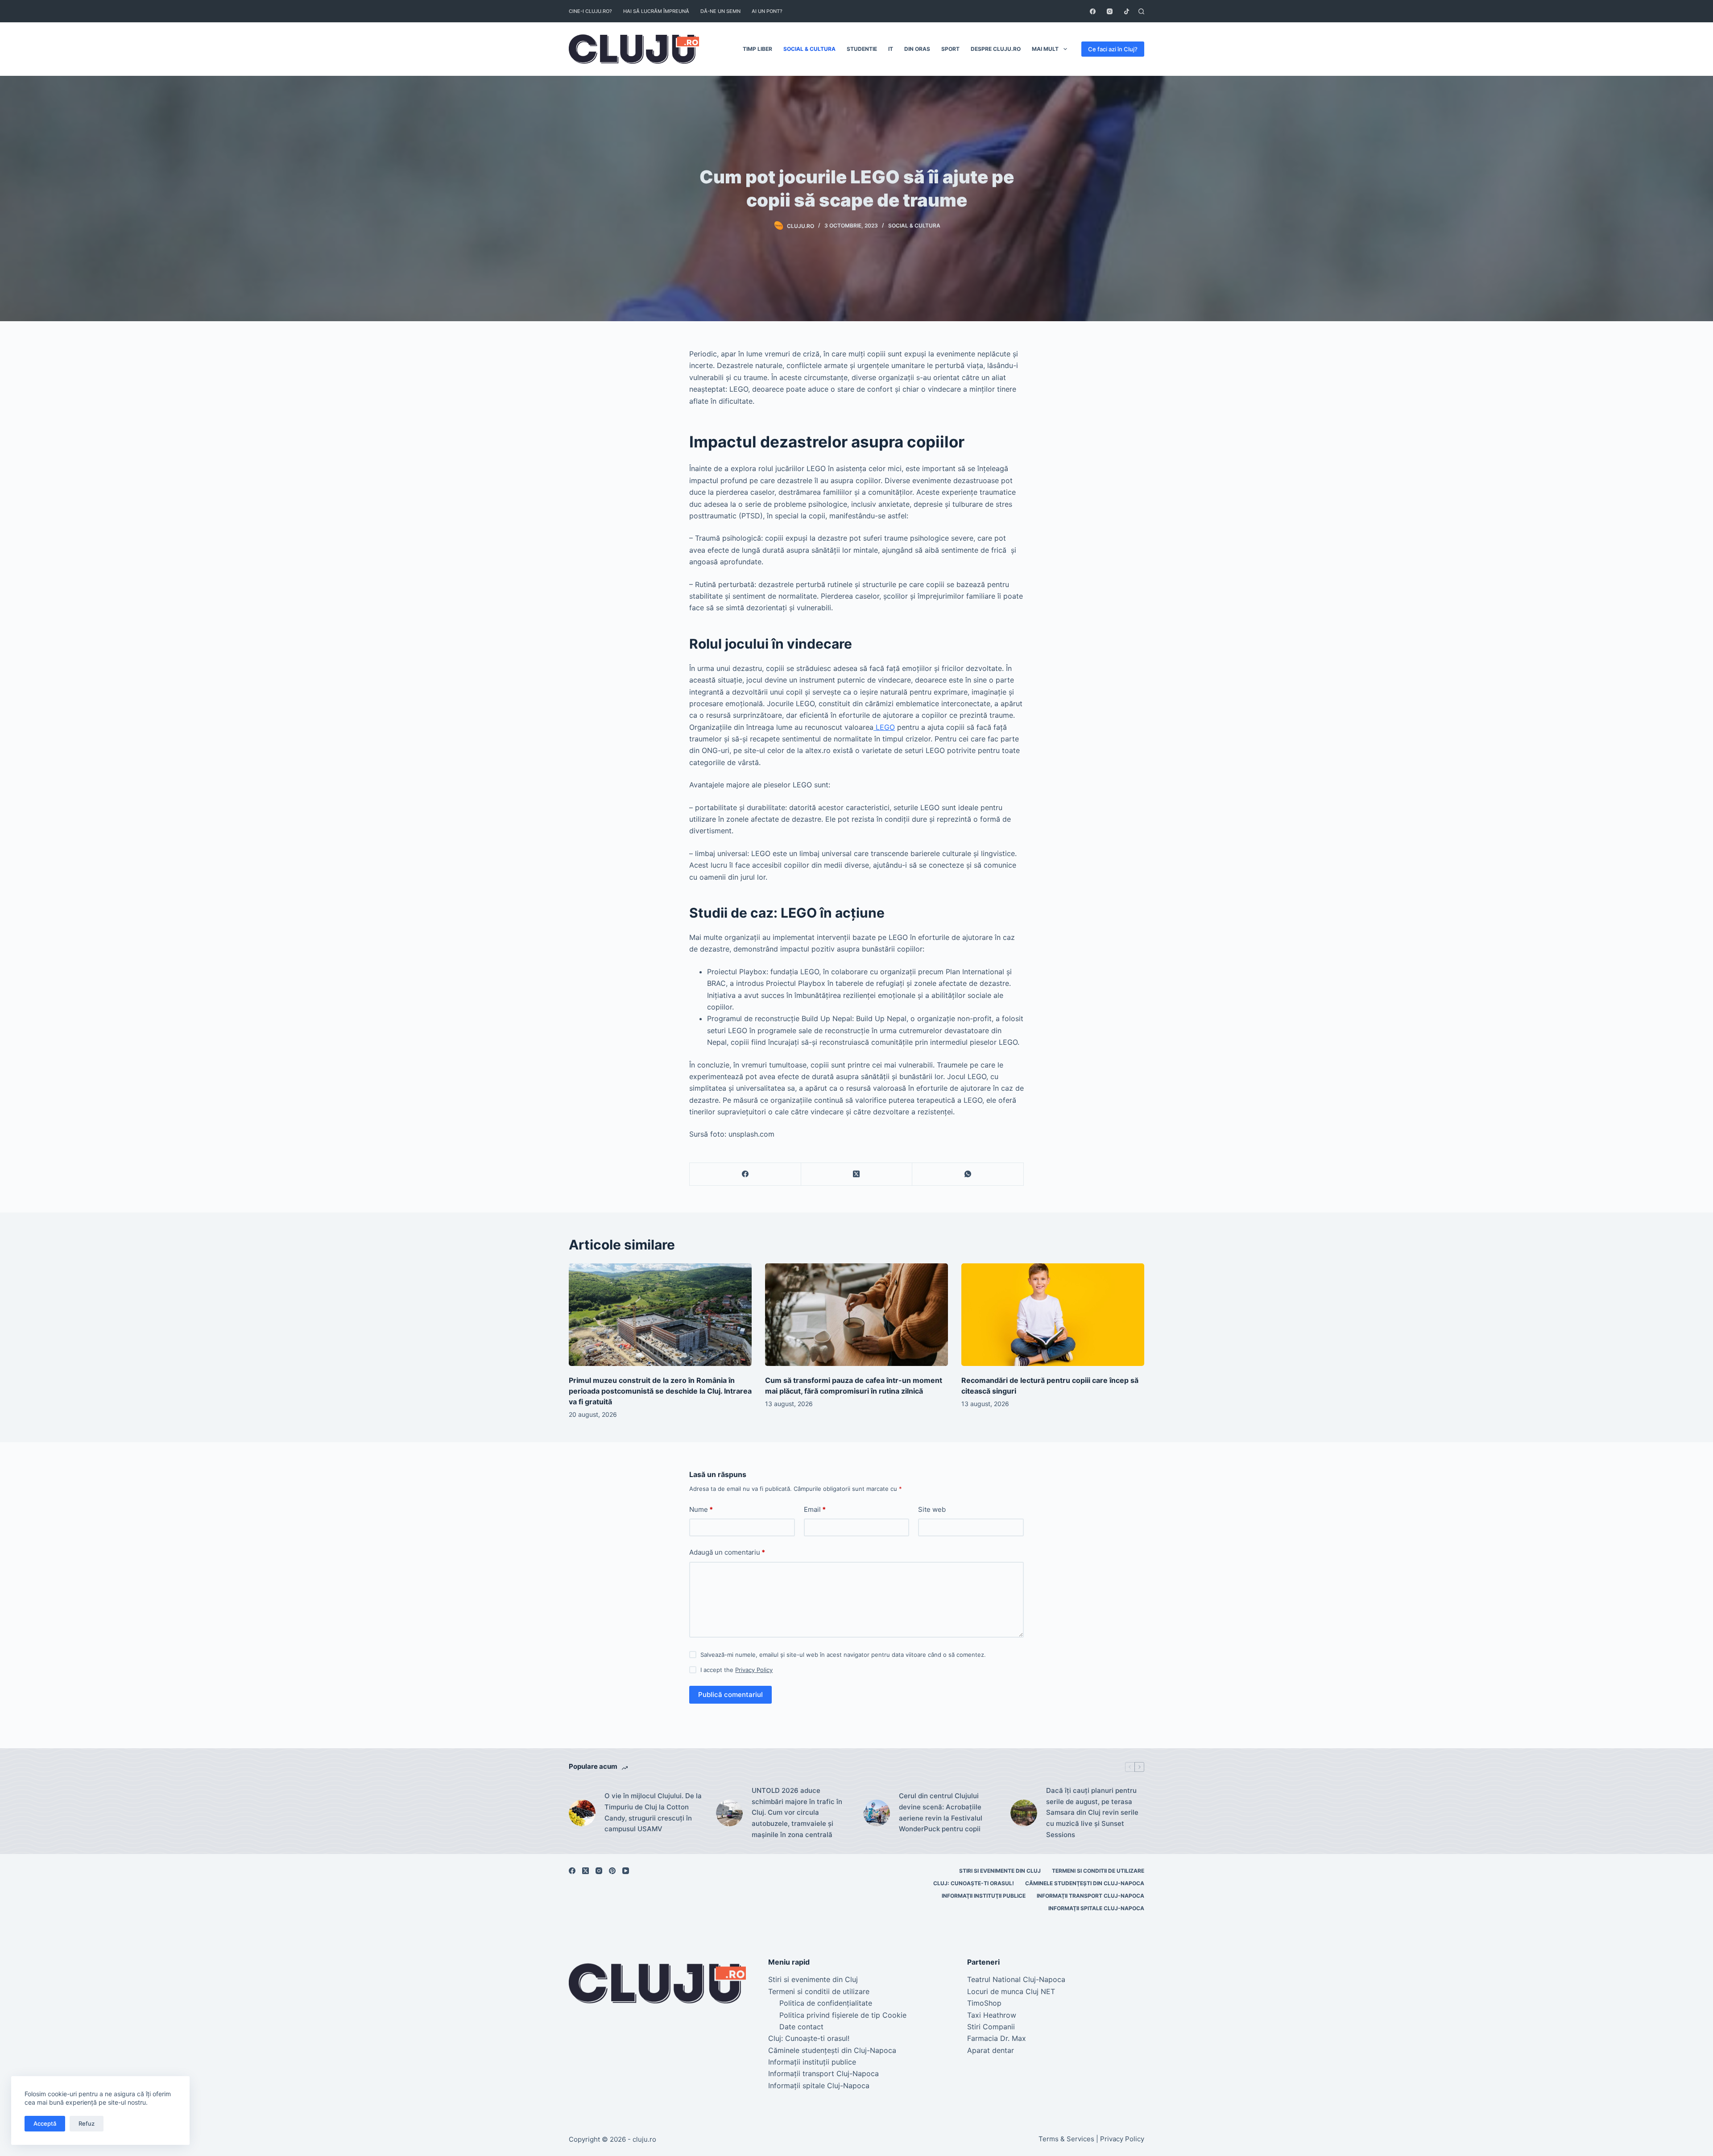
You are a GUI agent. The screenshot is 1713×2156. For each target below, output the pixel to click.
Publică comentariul (730, 1695)
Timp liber (757, 49)
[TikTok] (1127, 11)
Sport (950, 49)
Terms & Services (1066, 2139)
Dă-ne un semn (720, 11)
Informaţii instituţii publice (984, 1896)
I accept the (737, 1670)
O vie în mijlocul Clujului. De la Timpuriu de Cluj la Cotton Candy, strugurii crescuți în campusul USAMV (653, 1812)
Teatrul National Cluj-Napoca (1016, 1979)
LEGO (884, 727)
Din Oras (917, 49)
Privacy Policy (754, 1670)
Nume (701, 1509)
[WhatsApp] (968, 1174)
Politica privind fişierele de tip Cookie (843, 2015)
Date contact (801, 2027)
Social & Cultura (809, 49)
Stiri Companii (991, 2027)
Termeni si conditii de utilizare (1098, 1871)
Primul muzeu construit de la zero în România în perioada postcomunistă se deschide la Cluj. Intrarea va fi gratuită (660, 1391)
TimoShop (984, 2003)
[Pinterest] (612, 1871)
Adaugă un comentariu (727, 1552)
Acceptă (45, 2123)
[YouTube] (626, 1871)
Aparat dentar (991, 2050)
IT (891, 49)
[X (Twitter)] (857, 1174)
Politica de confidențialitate (826, 2003)
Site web (932, 1509)
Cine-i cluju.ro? (590, 11)
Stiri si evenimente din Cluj (1000, 1871)
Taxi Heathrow (992, 2015)
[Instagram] (1110, 11)
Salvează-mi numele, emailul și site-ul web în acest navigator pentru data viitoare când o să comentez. (843, 1655)
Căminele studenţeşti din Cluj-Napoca (1085, 1883)
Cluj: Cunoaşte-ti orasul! (974, 1883)
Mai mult (1045, 49)
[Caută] (1141, 11)
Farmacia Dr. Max (997, 2038)
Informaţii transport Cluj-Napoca (1090, 1896)
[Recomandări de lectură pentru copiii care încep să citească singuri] (1053, 1315)
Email (815, 1509)
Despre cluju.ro (996, 49)
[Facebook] (1093, 11)
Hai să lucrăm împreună (656, 11)
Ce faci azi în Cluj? (1113, 49)
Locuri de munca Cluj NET (1011, 1991)
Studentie (862, 49)
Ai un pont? (767, 11)
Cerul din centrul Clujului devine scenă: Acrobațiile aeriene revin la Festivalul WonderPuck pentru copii (941, 1812)
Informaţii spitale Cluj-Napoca (1096, 1908)
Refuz (87, 2123)
